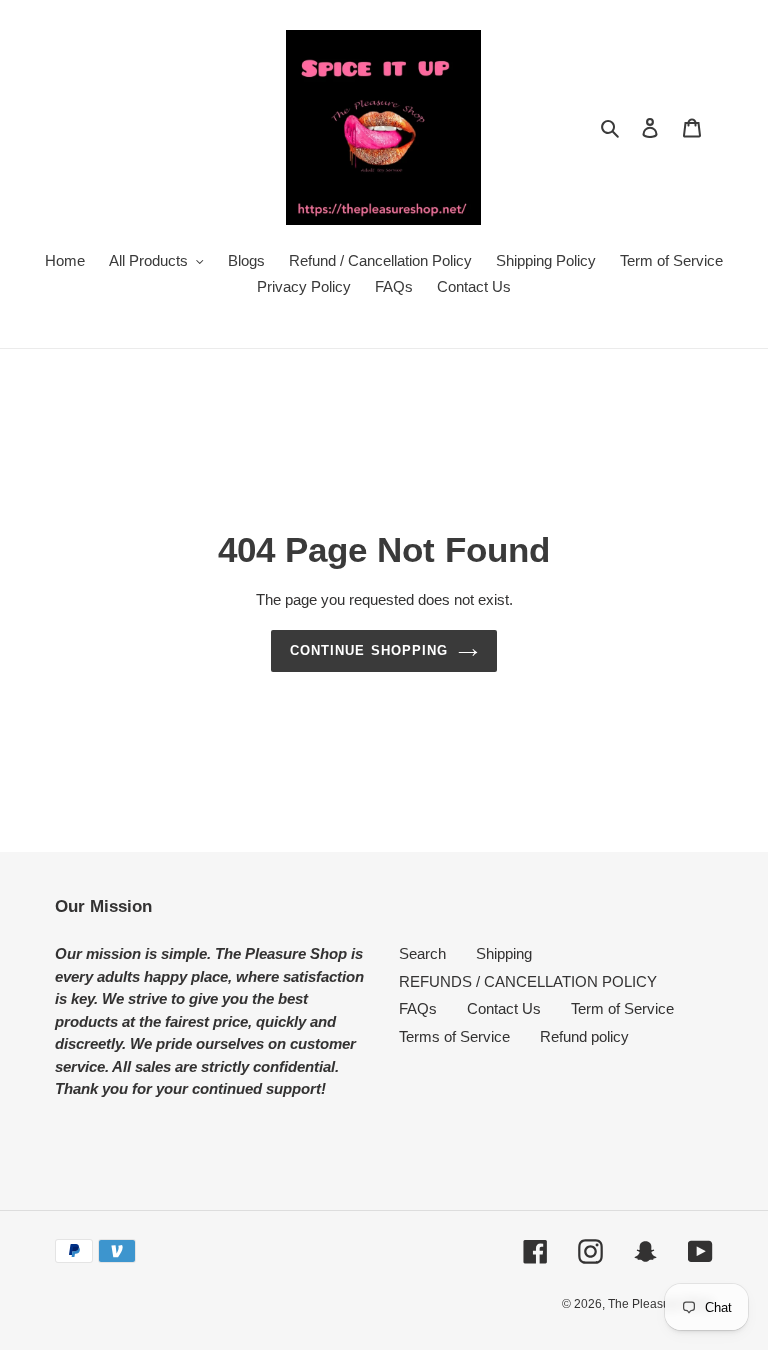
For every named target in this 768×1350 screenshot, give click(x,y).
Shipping (504, 953)
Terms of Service (454, 1036)
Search (422, 953)
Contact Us (504, 1008)
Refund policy (584, 1036)
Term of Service (622, 1008)
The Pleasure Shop (660, 1304)
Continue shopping (369, 650)
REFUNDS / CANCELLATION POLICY (528, 981)
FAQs (418, 1008)
